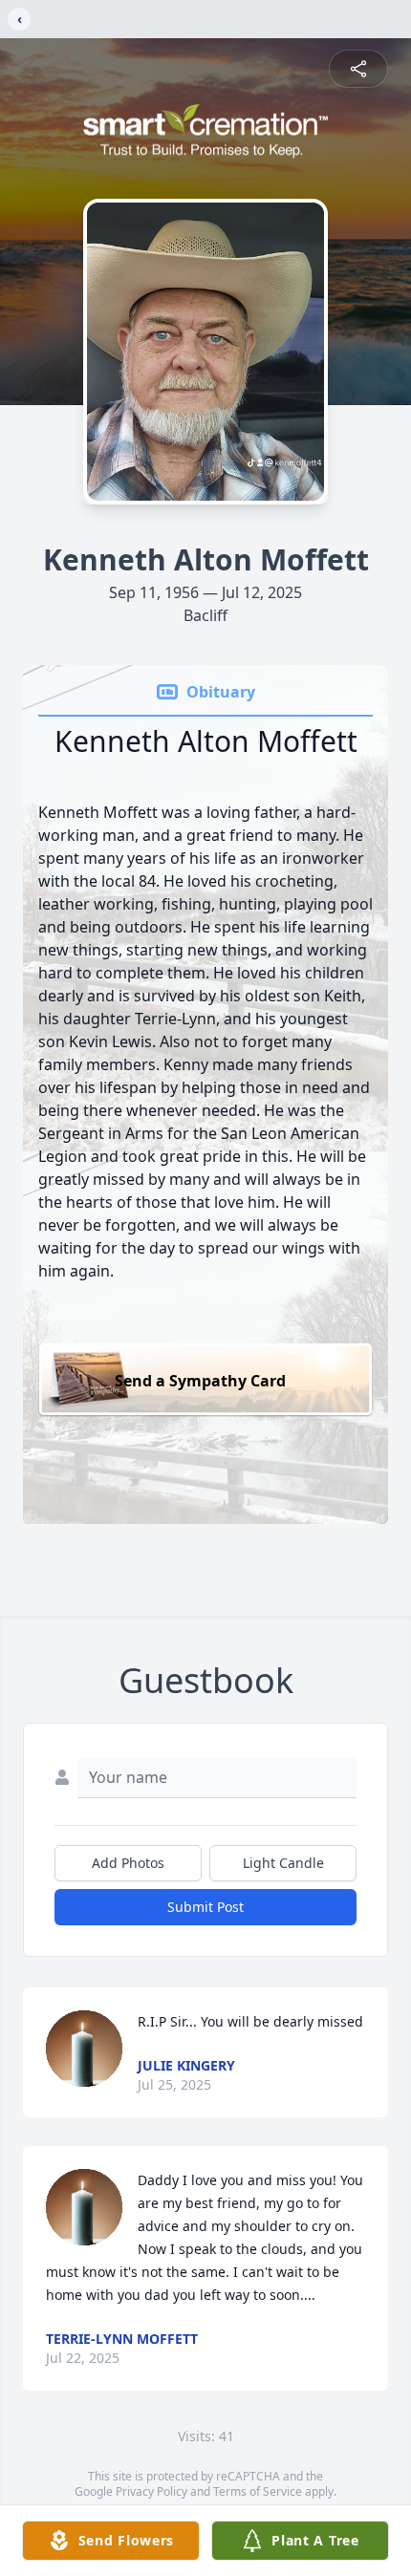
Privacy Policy (151, 2491)
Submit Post (205, 1907)
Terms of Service (258, 2491)
